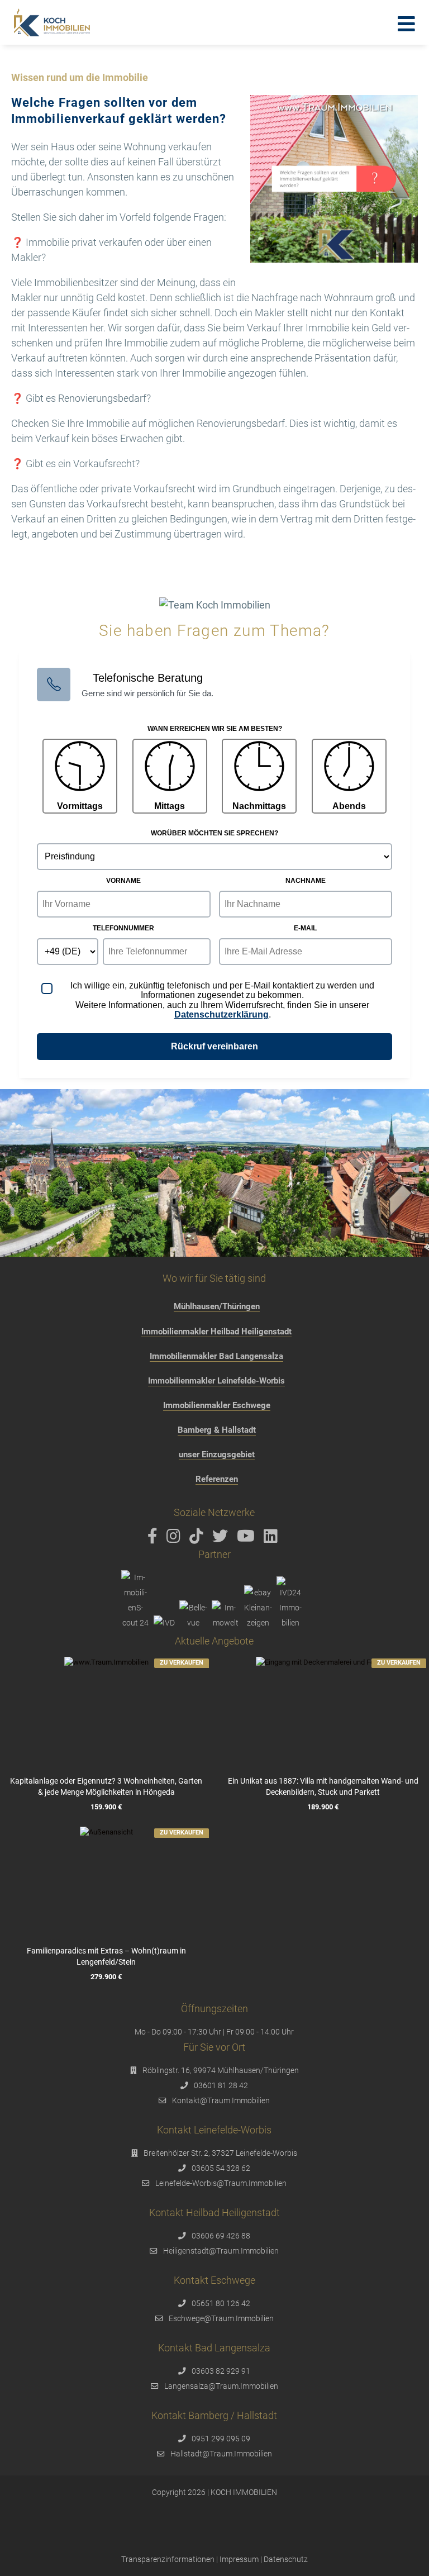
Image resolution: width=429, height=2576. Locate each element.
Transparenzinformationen (168, 2559)
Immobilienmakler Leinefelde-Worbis (216, 1381)
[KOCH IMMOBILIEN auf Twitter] (222, 1539)
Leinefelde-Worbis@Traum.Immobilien (221, 2183)
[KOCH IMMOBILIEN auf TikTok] (198, 1539)
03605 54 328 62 (221, 2168)
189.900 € (323, 1807)
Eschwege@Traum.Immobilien (221, 2318)
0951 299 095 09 (221, 2439)
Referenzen (217, 1479)
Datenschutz (286, 2559)
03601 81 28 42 (221, 2085)
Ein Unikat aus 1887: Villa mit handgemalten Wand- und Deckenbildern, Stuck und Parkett (323, 1786)
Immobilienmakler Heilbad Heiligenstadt (216, 1332)
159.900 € (106, 1807)
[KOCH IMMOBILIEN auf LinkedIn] (273, 1539)
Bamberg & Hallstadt (217, 1430)
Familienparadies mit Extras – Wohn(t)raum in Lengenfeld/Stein (106, 1956)
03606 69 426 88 (221, 2236)
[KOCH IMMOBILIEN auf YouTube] (248, 1539)
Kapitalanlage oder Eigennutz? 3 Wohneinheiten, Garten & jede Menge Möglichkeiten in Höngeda (106, 1786)
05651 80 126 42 (221, 2303)
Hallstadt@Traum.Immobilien (221, 2454)
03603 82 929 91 (221, 2371)
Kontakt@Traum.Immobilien (221, 2100)
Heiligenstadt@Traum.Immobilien (221, 2251)
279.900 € (106, 1977)
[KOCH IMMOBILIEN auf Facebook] (154, 1539)
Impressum (239, 2559)
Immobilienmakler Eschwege (217, 1405)
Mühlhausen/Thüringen (217, 1306)
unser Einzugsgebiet (217, 1455)
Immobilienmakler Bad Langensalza (216, 1356)
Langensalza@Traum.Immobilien (221, 2386)
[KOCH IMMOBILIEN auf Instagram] (175, 1539)
